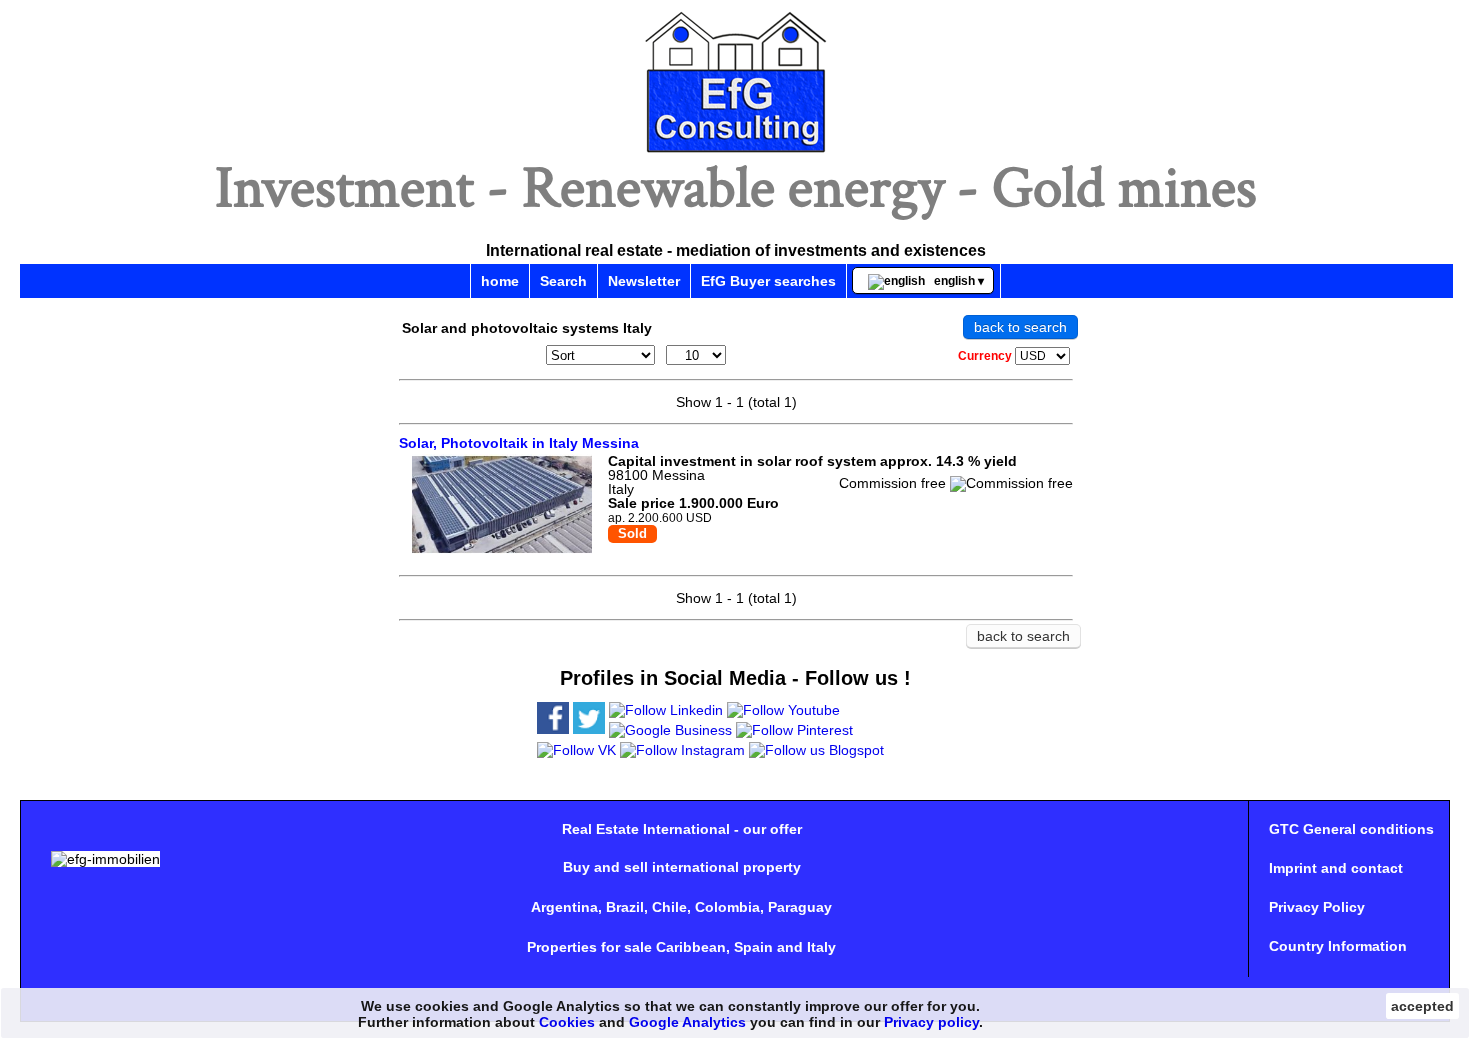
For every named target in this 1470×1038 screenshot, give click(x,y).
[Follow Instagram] (682, 750)
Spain (753, 947)
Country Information (1338, 946)
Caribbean (691, 947)
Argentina (564, 907)
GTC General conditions (1351, 829)
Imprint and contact (1336, 868)
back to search (1020, 327)
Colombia (727, 907)
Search (563, 281)
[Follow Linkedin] (666, 710)
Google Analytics (687, 1022)
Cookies (567, 1022)
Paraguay (800, 907)
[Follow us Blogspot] (816, 750)
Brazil (625, 907)
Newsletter (644, 281)
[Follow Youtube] (783, 710)
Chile (669, 907)
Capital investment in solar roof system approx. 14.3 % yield (812, 461)
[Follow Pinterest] (794, 730)
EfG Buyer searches (768, 281)
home (500, 281)
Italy (821, 947)
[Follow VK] (576, 750)
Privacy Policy (1317, 907)
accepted (1422, 1006)
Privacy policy (931, 1022)
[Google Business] (670, 730)
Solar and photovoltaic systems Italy (527, 328)
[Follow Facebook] (553, 729)
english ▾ (954, 281)
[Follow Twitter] (589, 729)
